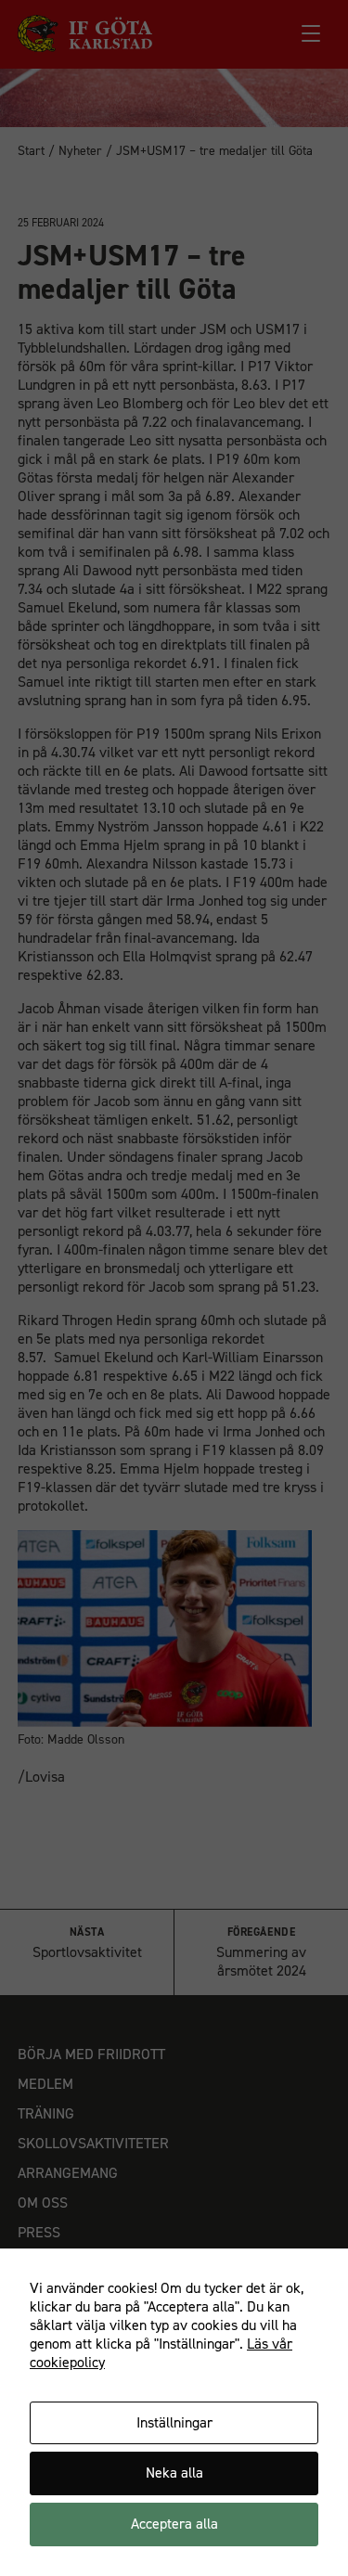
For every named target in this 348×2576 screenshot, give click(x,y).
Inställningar (174, 2422)
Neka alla (174, 2473)
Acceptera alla (174, 2524)
